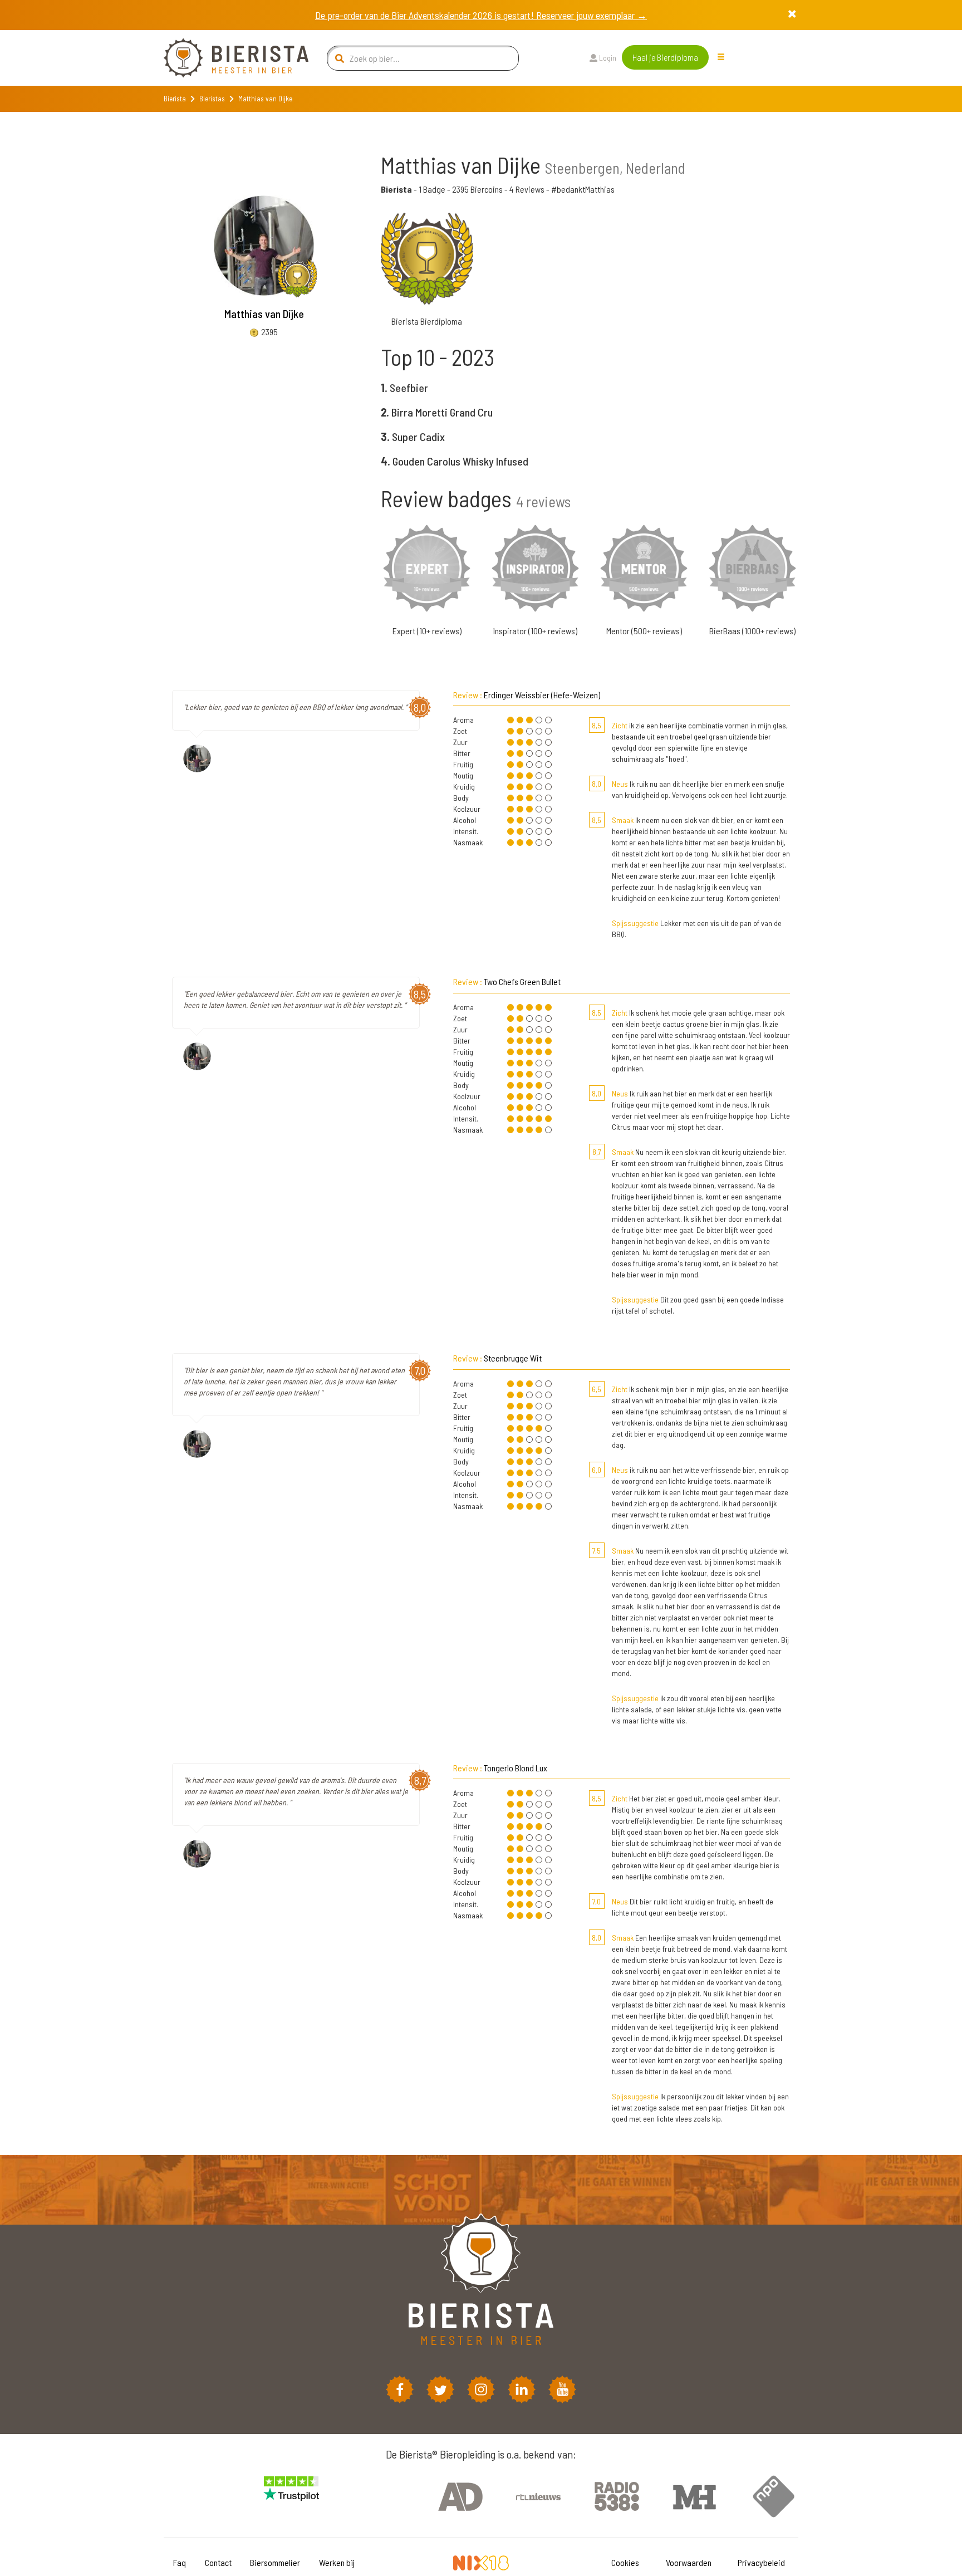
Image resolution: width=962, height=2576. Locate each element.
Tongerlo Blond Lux (516, 1768)
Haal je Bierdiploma (665, 57)
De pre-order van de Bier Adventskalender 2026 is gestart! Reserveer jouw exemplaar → (481, 15)
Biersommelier (275, 2562)
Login (607, 58)
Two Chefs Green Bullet (522, 981)
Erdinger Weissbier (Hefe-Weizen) (542, 695)
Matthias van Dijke (264, 314)
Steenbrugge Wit (513, 1358)
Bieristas (212, 99)
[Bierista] (228, 58)
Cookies (625, 2562)
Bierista (175, 99)
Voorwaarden (689, 2562)
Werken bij (337, 2562)
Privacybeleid (761, 2562)
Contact (218, 2562)
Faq (180, 2562)
